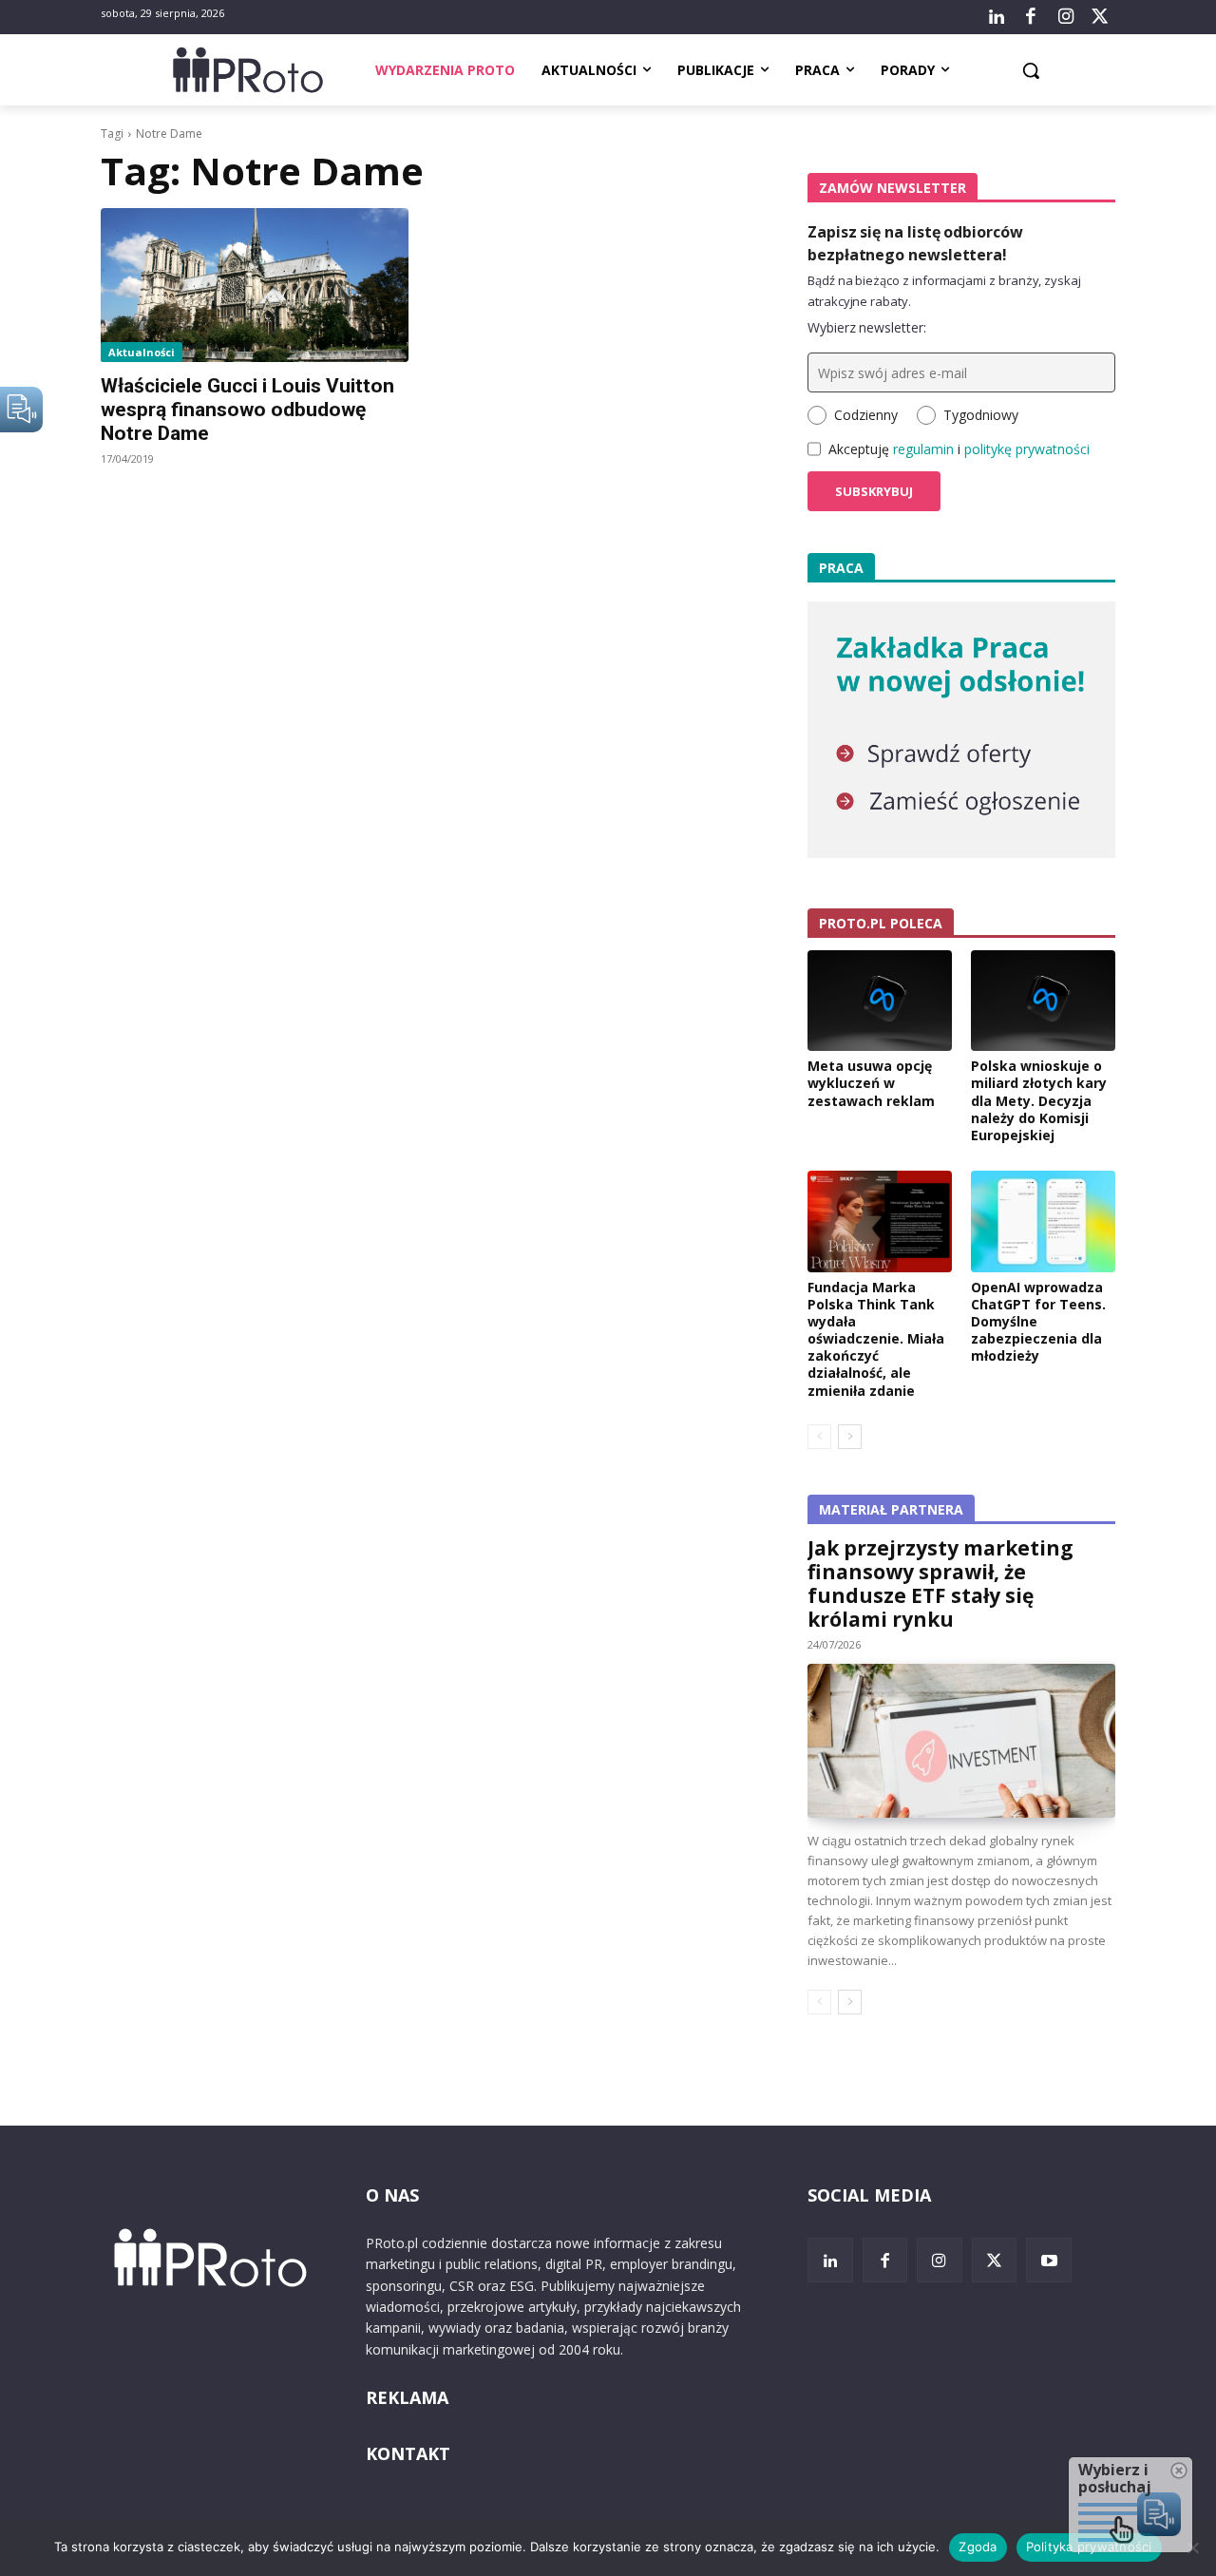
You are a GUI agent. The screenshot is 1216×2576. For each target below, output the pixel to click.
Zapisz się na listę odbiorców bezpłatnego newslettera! (915, 243)
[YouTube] (1049, 2261)
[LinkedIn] (997, 17)
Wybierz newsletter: (867, 327)
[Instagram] (1065, 17)
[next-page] (850, 1437)
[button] (1031, 70)
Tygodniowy (981, 415)
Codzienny (866, 415)
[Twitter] (1100, 17)
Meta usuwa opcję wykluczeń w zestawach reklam (871, 1083)
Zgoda (978, 2547)
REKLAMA (407, 2397)
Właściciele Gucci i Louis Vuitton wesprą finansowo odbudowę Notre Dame (247, 410)
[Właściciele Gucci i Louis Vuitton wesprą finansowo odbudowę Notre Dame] (255, 285)
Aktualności (142, 352)
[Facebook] (1031, 17)
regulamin (923, 449)
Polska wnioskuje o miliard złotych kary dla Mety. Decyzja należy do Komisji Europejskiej (1039, 1100)
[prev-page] (819, 1437)
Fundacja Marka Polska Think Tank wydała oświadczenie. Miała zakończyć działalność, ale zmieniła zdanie (876, 1339)
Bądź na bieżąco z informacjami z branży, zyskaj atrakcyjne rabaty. (944, 291)
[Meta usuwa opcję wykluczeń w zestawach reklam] (880, 1001)
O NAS (392, 2195)
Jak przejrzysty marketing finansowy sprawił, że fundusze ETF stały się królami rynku (940, 1584)
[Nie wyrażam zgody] (1192, 2547)
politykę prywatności (1027, 449)
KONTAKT (408, 2453)
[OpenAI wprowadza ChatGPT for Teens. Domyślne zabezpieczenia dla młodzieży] (1043, 1221)
